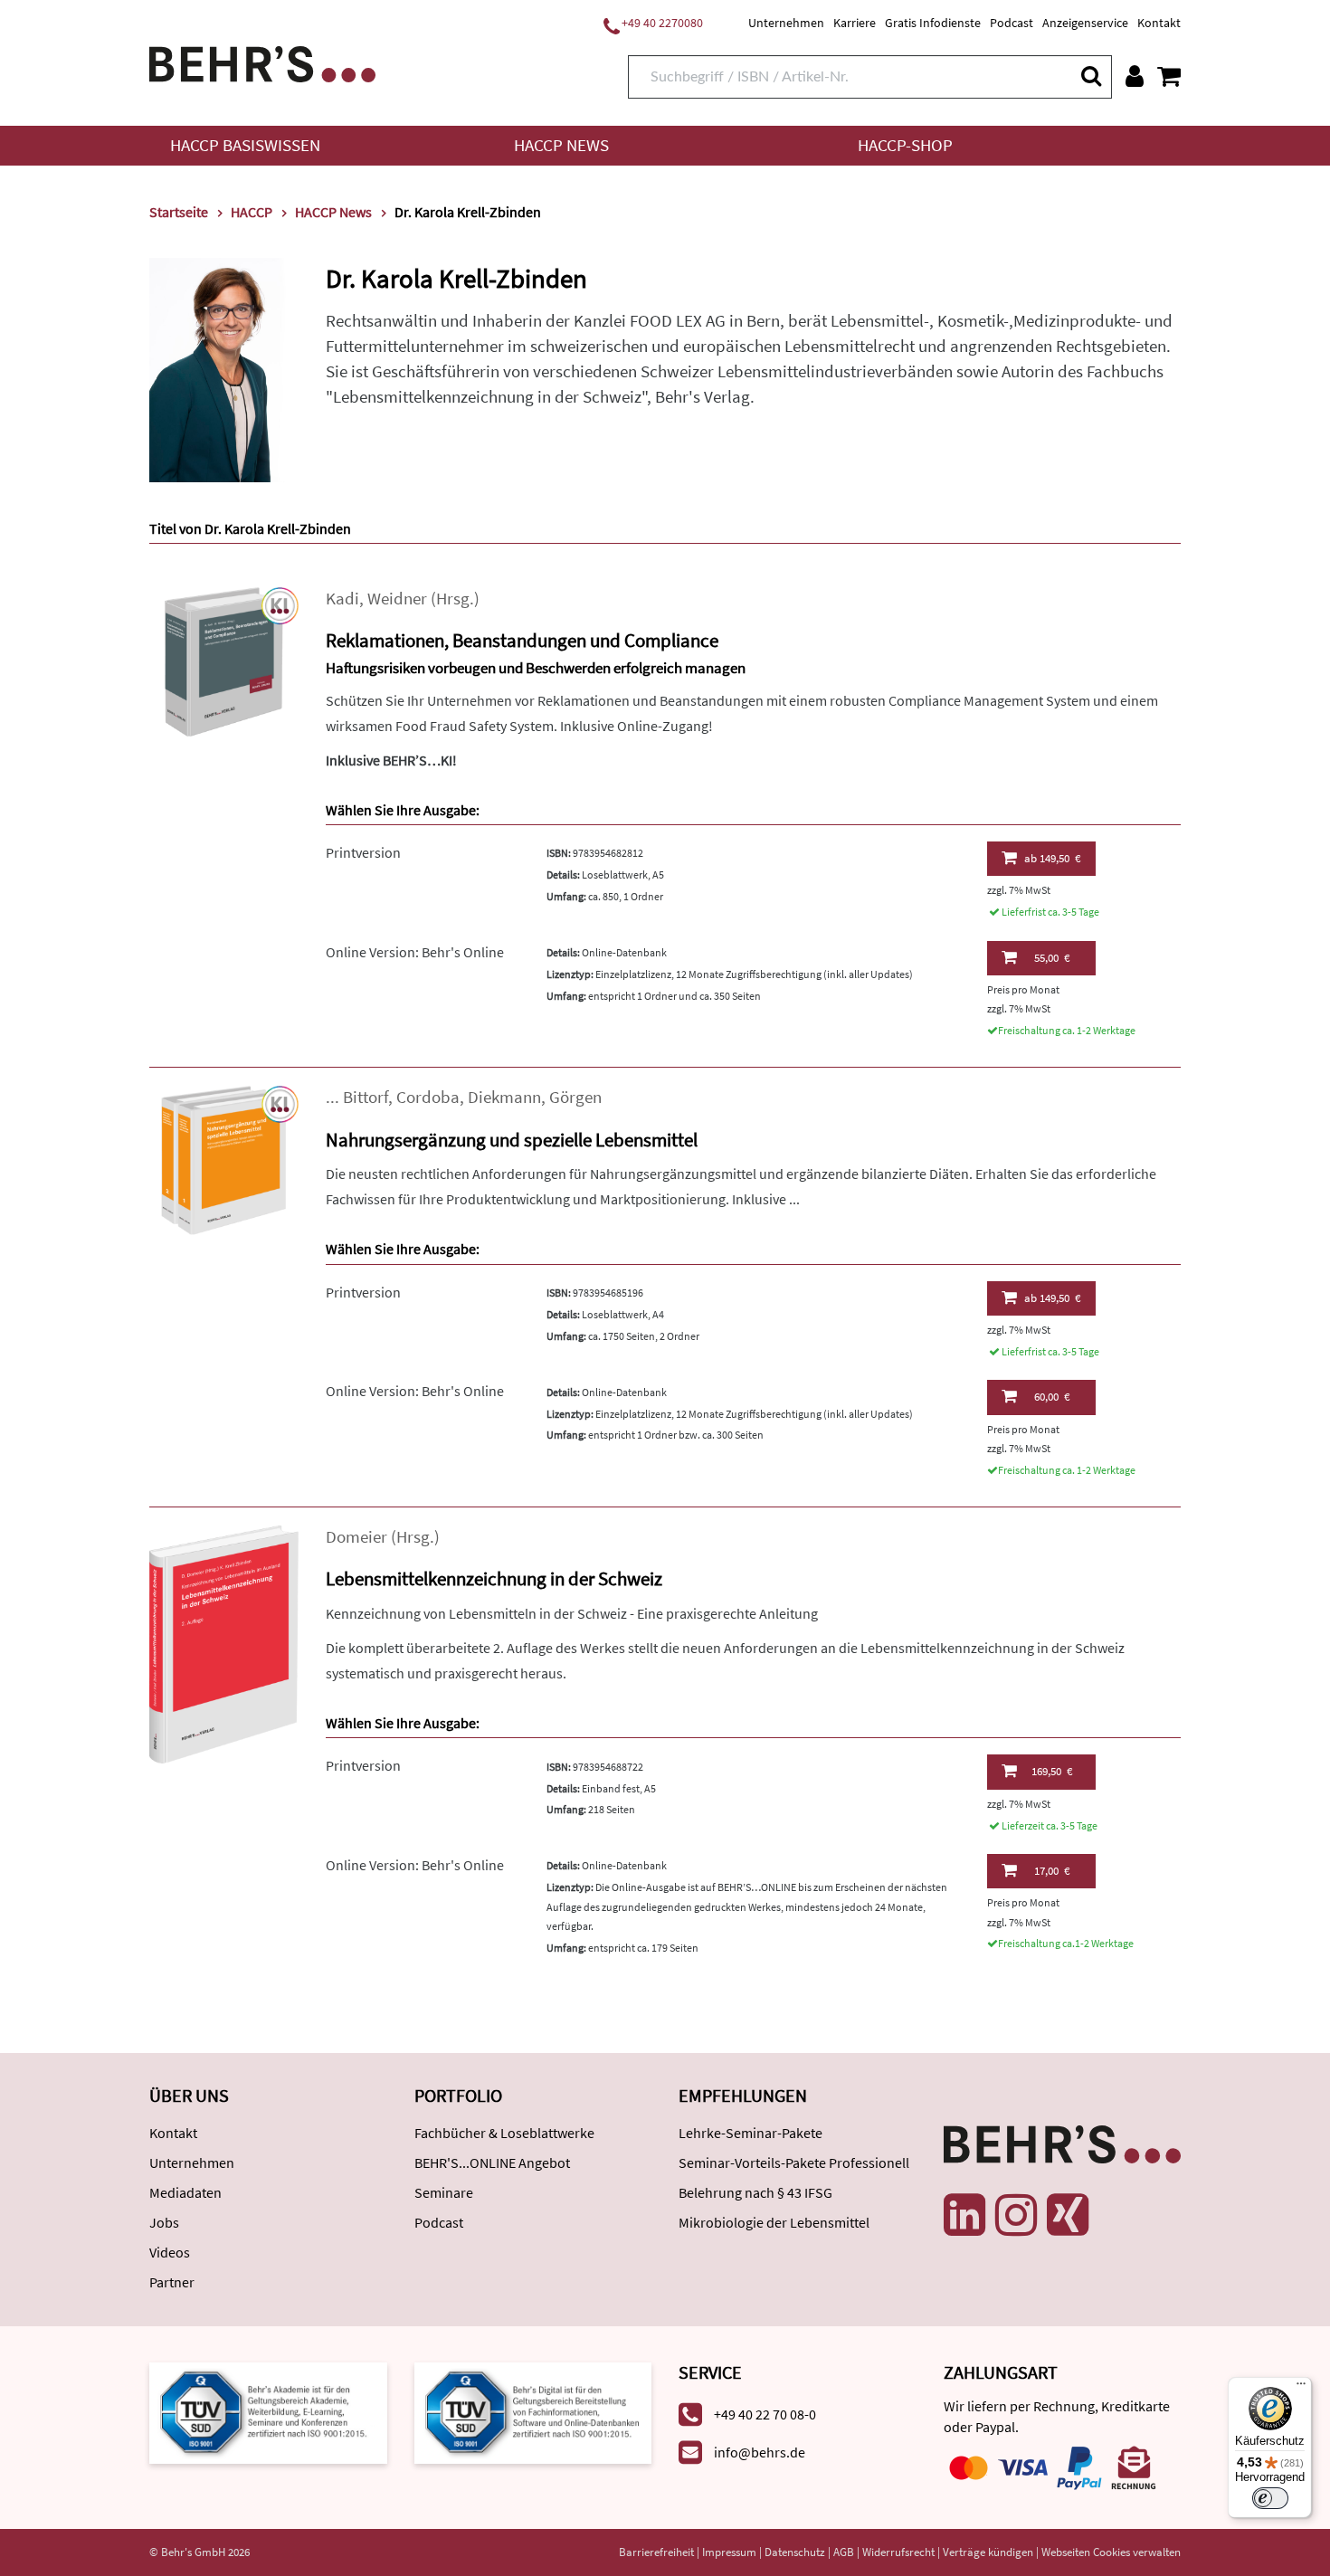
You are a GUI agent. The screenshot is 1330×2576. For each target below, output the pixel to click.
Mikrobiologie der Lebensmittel (774, 2222)
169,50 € (1052, 1771)
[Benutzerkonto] (1135, 76)
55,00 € (1052, 958)
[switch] (1270, 2498)
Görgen (575, 1097)
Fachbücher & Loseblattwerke (504, 2133)
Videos (170, 2252)
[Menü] (1301, 2388)
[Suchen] (1090, 76)
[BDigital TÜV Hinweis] (268, 2411)
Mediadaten (185, 2192)
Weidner (397, 599)
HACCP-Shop (905, 145)
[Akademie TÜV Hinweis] (533, 2411)
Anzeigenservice (1085, 23)
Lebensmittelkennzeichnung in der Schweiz (494, 1578)
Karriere (855, 23)
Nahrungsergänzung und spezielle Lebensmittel (512, 1140)
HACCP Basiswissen (245, 145)
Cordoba (428, 1097)
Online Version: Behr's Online (415, 952)
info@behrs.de (760, 2452)
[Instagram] (1016, 2215)
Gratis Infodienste (933, 23)
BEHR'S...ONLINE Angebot (492, 2163)
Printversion (363, 852)
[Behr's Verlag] (262, 62)
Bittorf (366, 1097)
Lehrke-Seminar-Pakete (750, 2133)
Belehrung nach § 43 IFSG (755, 2192)
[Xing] (1068, 2215)
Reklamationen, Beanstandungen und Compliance (522, 640)
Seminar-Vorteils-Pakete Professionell (794, 2163)
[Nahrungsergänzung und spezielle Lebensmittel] (224, 1159)
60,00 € (1052, 1397)
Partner (172, 2282)
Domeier (356, 1537)
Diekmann (504, 1097)
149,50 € (1052, 858)
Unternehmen (786, 23)
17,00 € (1052, 1871)
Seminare (444, 2192)
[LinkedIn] (964, 2215)
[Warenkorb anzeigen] (1169, 76)
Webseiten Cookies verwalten (1111, 2552)
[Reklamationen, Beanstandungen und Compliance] (224, 660)
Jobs (164, 2222)
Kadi (342, 599)
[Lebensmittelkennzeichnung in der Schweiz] (224, 1643)
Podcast (1012, 23)
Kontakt (1159, 23)
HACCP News (561, 145)
